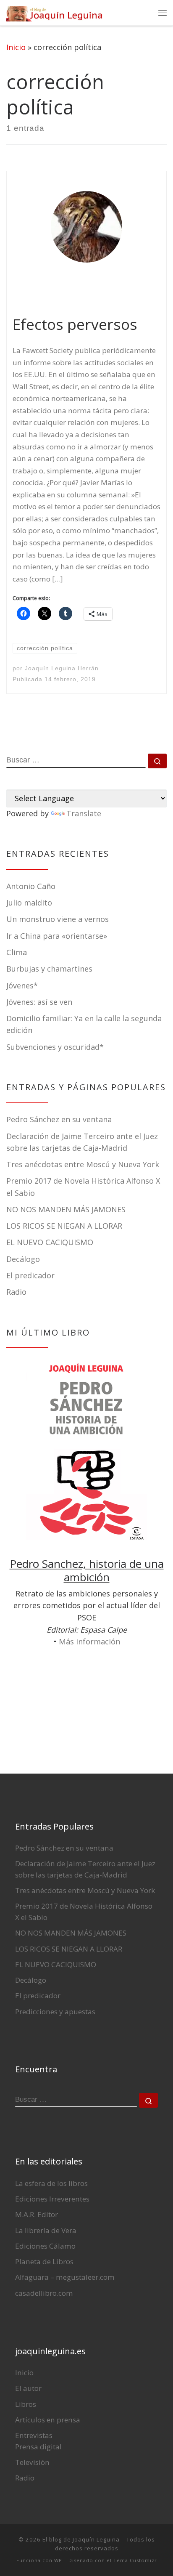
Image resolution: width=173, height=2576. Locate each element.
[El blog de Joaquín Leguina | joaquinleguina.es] (55, 12)
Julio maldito (29, 903)
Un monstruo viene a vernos (58, 919)
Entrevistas (34, 2435)
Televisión (32, 2462)
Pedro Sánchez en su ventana (59, 1119)
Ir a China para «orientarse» (57, 936)
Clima (17, 952)
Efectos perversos (75, 324)
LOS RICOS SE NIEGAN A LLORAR (64, 1226)
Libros (26, 2404)
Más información (89, 1641)
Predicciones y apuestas (55, 2012)
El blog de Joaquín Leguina (81, 2539)
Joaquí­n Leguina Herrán (62, 668)
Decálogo (23, 1259)
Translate (84, 813)
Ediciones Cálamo (45, 2246)
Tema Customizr (135, 2560)
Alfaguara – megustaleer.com (65, 2277)
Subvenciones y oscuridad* (55, 1047)
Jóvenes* (22, 985)
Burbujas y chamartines (49, 969)
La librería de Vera (46, 2230)
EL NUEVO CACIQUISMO (50, 1242)
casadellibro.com (44, 2293)
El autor (28, 2388)
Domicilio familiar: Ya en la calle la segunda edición (84, 1024)
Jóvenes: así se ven (39, 1002)
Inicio (16, 47)
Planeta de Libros (44, 2261)
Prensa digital (38, 2447)
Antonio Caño (31, 886)
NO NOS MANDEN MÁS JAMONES (66, 1209)
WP (58, 2560)
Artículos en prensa (48, 2420)
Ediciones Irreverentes (52, 2199)
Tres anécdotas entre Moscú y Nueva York (83, 1164)
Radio (16, 1292)
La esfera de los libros (51, 2183)
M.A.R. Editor (37, 2214)
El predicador (30, 1275)
